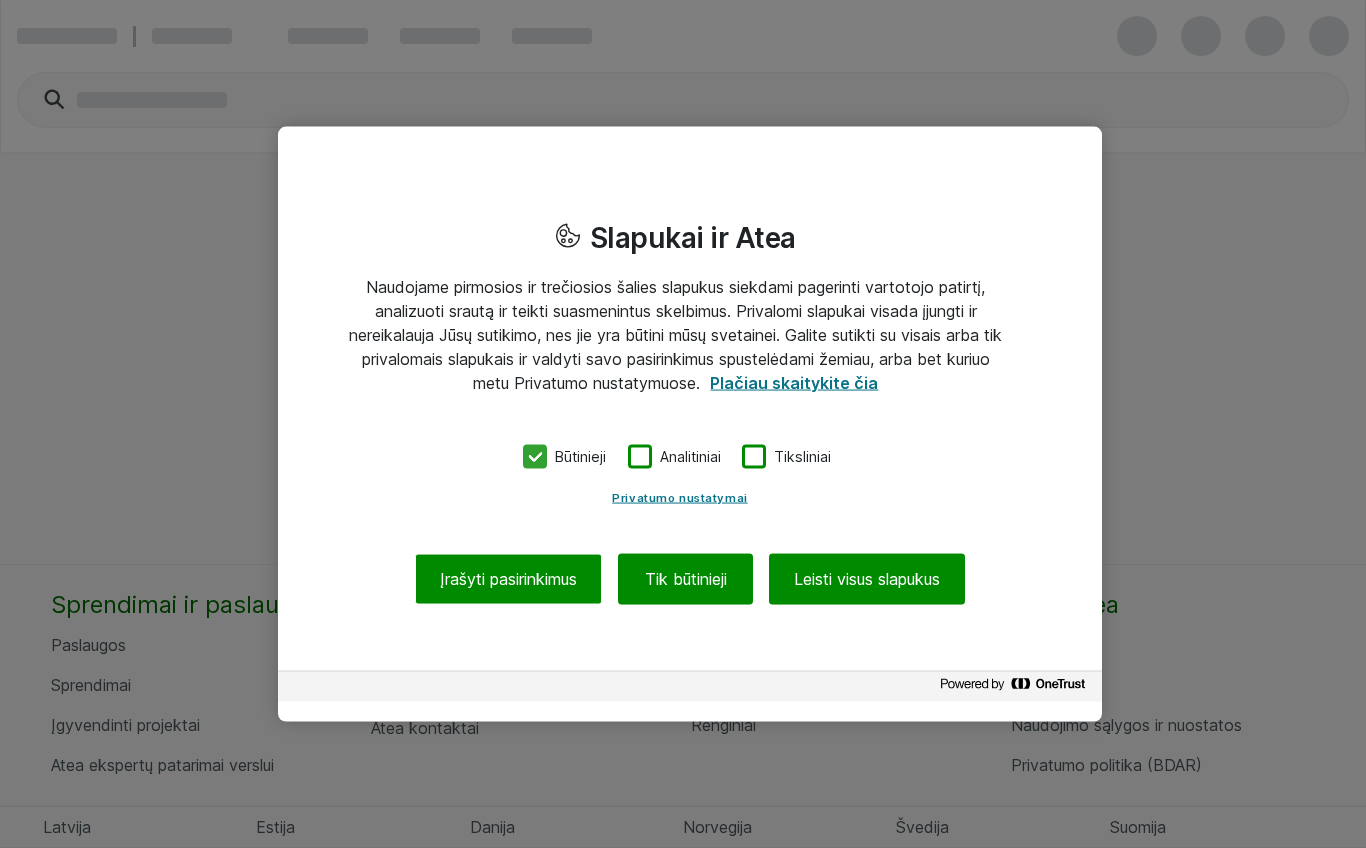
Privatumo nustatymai (679, 497)
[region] (690, 424)
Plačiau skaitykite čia (794, 383)
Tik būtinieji (686, 578)
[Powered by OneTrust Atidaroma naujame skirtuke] (1016, 688)
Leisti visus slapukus (867, 578)
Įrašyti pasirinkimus (508, 578)
